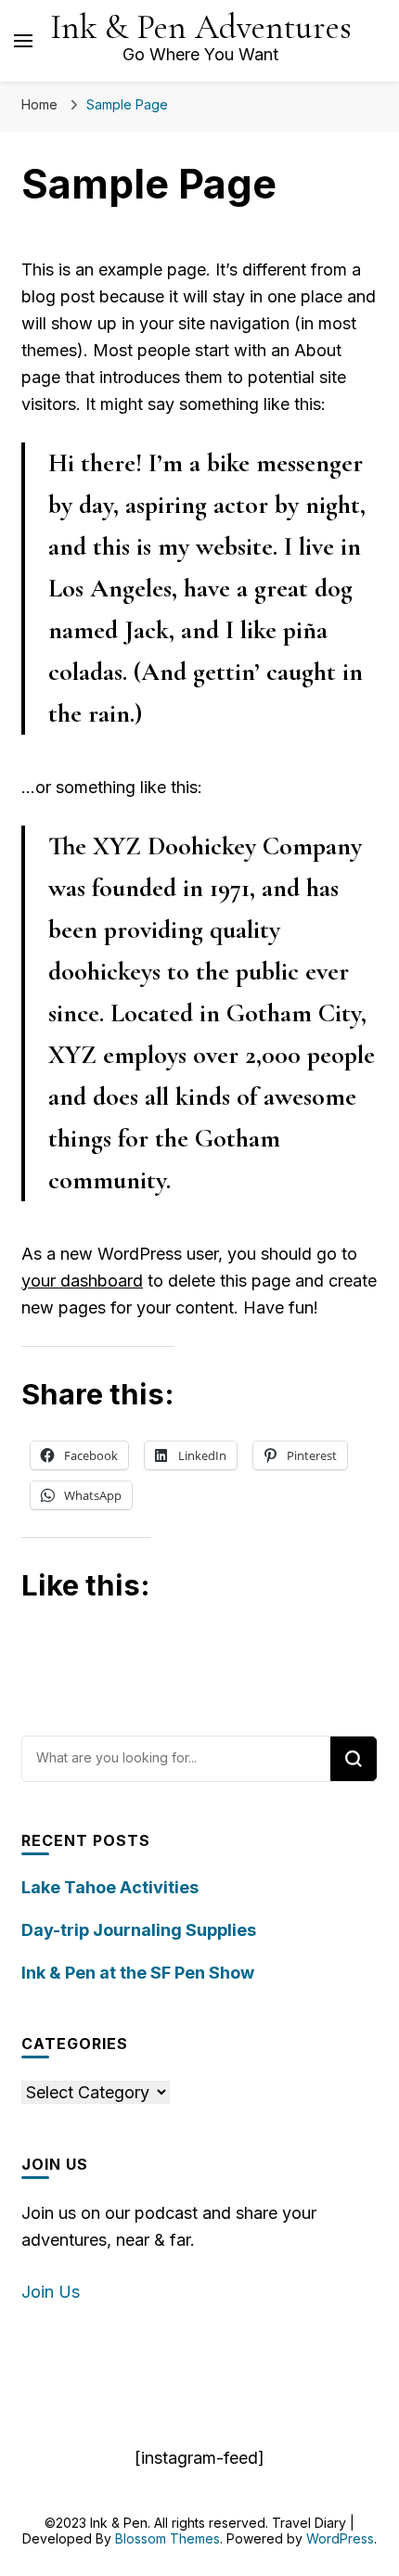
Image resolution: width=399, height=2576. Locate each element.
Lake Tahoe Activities (110, 1887)
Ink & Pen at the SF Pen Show (138, 1973)
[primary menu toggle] (23, 41)
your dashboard (82, 1281)
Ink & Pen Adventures (201, 27)
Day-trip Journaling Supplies (139, 1930)
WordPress (340, 2538)
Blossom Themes (167, 2538)
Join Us (51, 2292)
